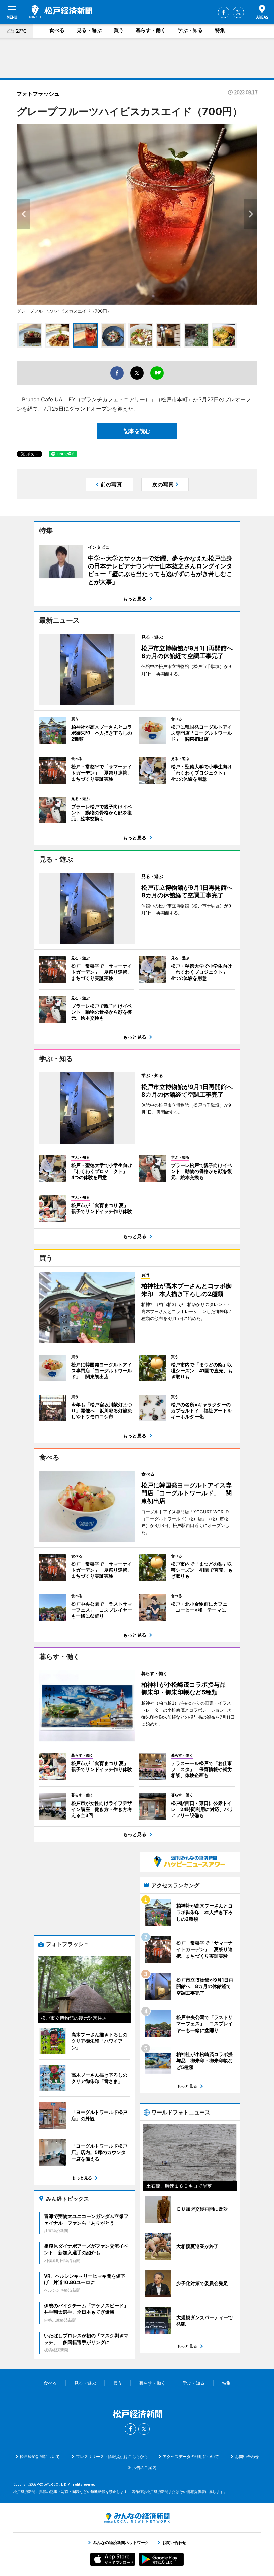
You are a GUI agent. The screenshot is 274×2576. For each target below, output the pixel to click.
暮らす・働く (151, 30)
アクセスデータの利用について (191, 2456)
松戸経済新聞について (40, 2456)
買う (119, 30)
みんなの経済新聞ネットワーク (137, 2518)
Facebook (224, 12)
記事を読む (137, 431)
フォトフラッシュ (38, 94)
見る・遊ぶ (89, 30)
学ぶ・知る (190, 30)
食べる (57, 30)
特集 (220, 30)
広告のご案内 (144, 2467)
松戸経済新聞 (61, 12)
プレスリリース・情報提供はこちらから (112, 2456)
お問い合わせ (247, 2456)
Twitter (238, 12)
